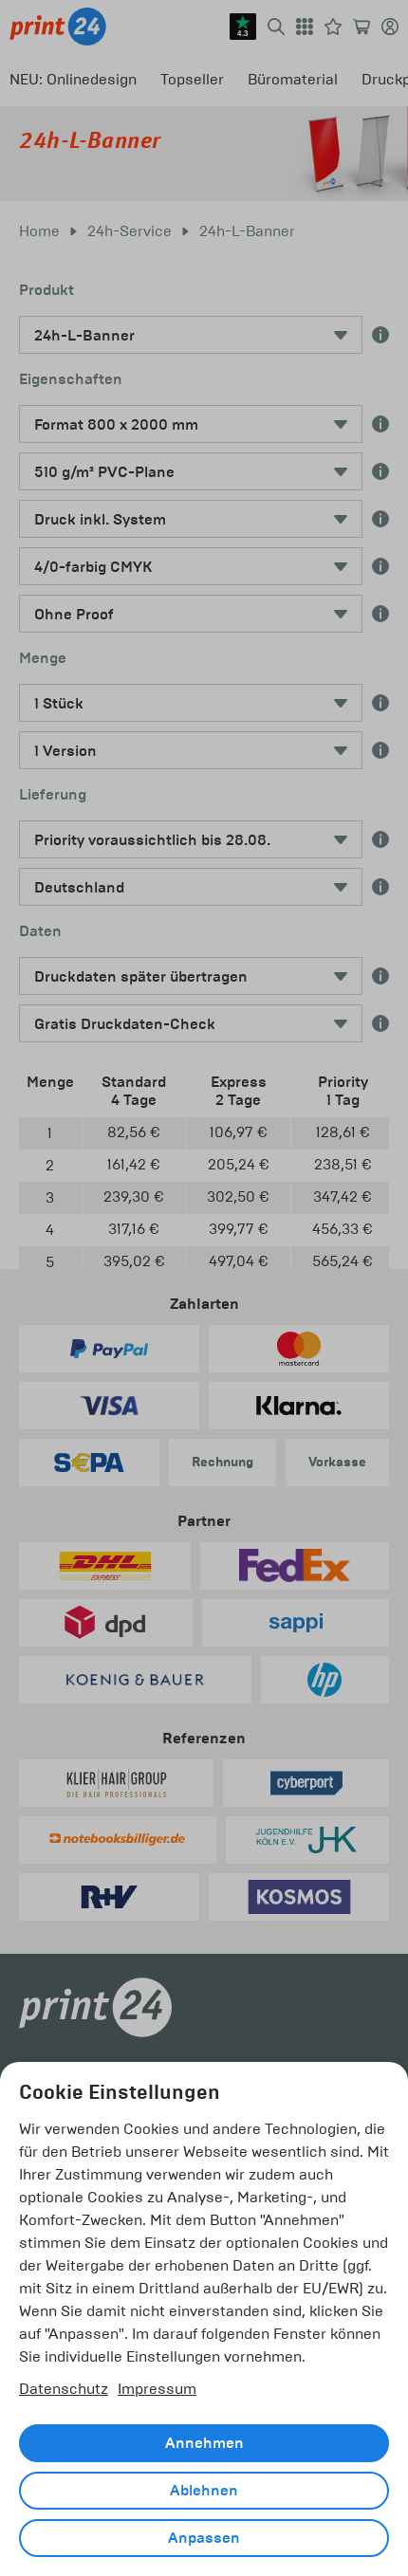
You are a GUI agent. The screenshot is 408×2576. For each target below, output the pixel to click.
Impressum (157, 2389)
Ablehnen (204, 2491)
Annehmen (204, 2443)
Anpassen (204, 2538)
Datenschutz (64, 2389)
